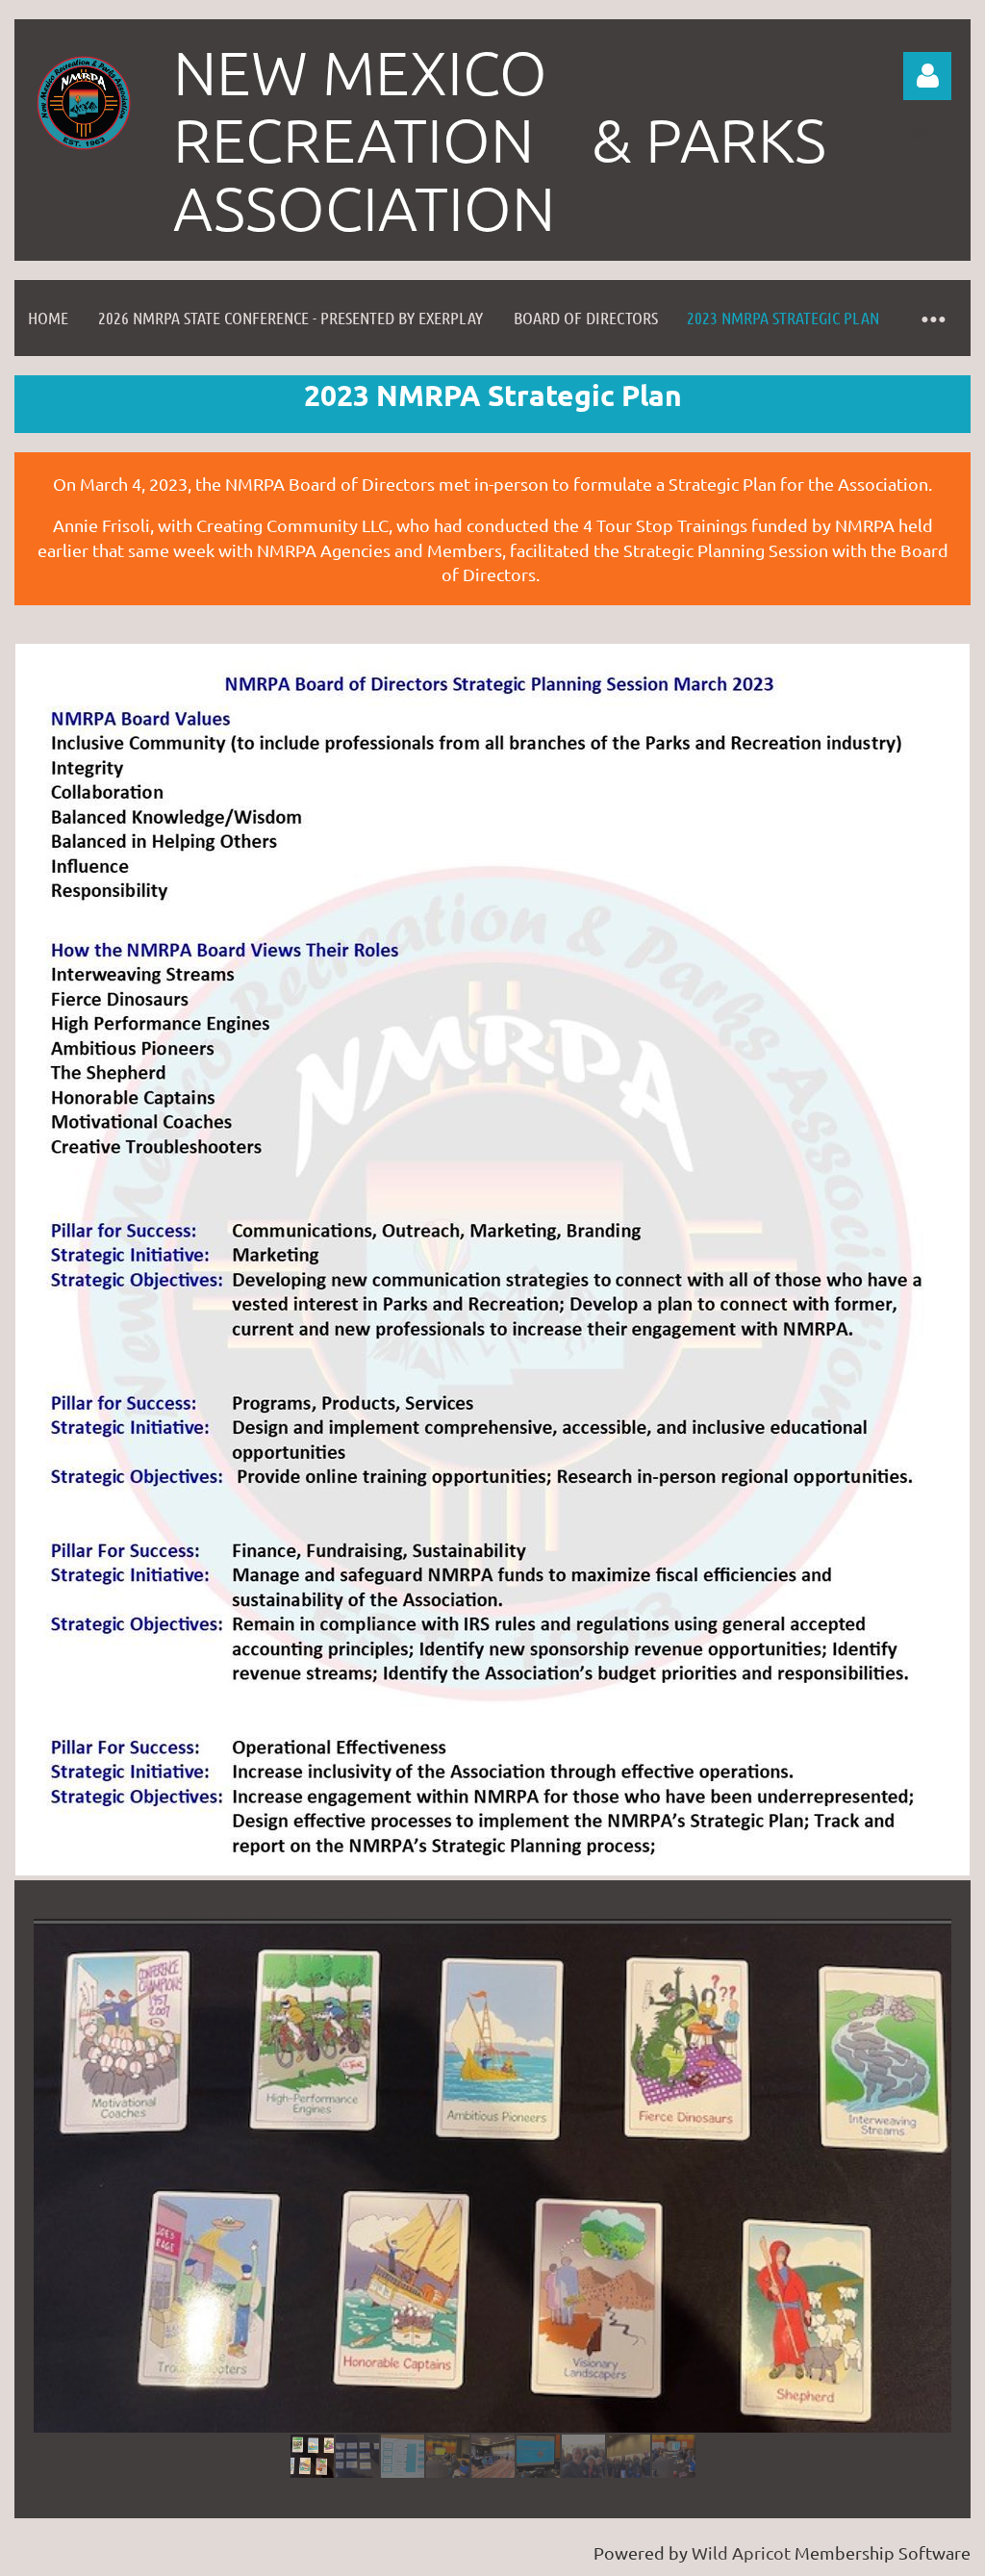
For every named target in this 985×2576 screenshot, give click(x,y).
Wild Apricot (741, 2552)
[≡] (932, 318)
